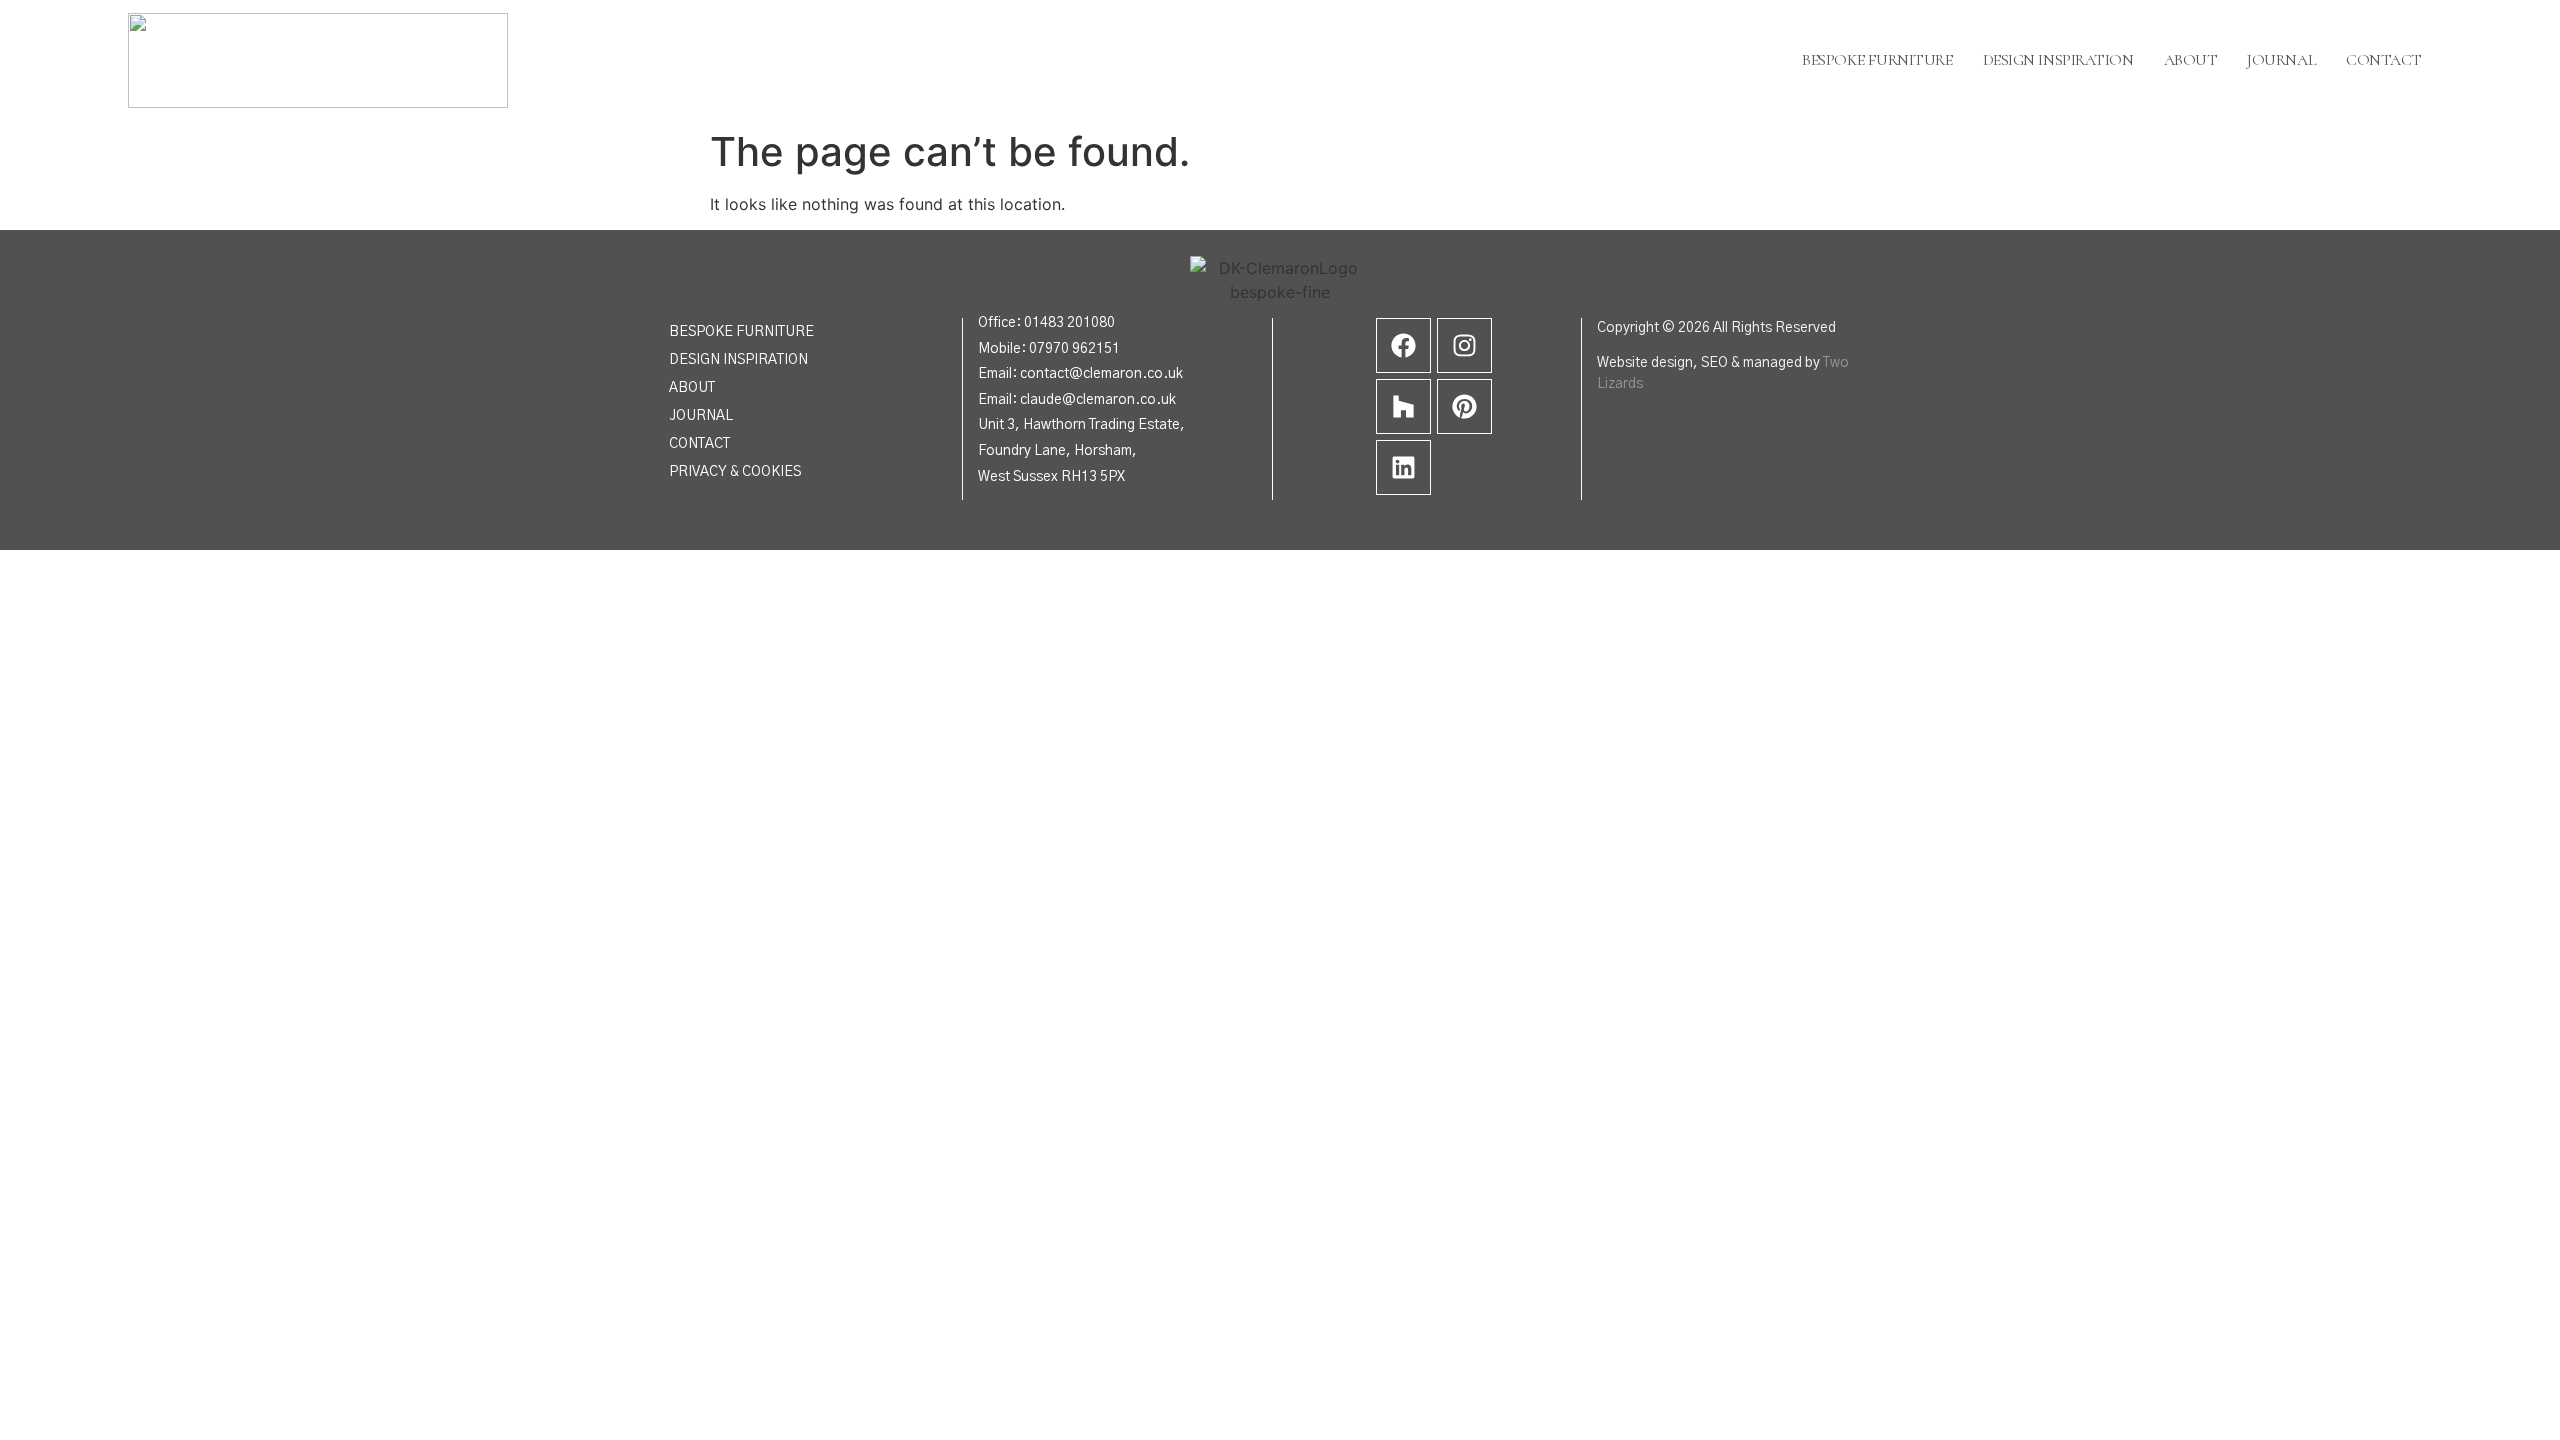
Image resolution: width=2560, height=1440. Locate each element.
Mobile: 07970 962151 (1049, 349)
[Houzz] (1403, 406)
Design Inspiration (2058, 60)
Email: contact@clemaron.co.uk (1080, 374)
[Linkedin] (1403, 467)
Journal (2281, 60)
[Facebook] (1403, 345)
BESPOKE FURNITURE (741, 332)
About (2191, 60)
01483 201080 (1069, 323)
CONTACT (699, 444)
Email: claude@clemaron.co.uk (1077, 400)
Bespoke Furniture (1877, 60)
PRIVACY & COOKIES (735, 472)
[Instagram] (1464, 345)
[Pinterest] (1464, 406)
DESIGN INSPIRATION (738, 360)
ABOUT (692, 388)
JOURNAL (701, 416)
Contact (2384, 60)
